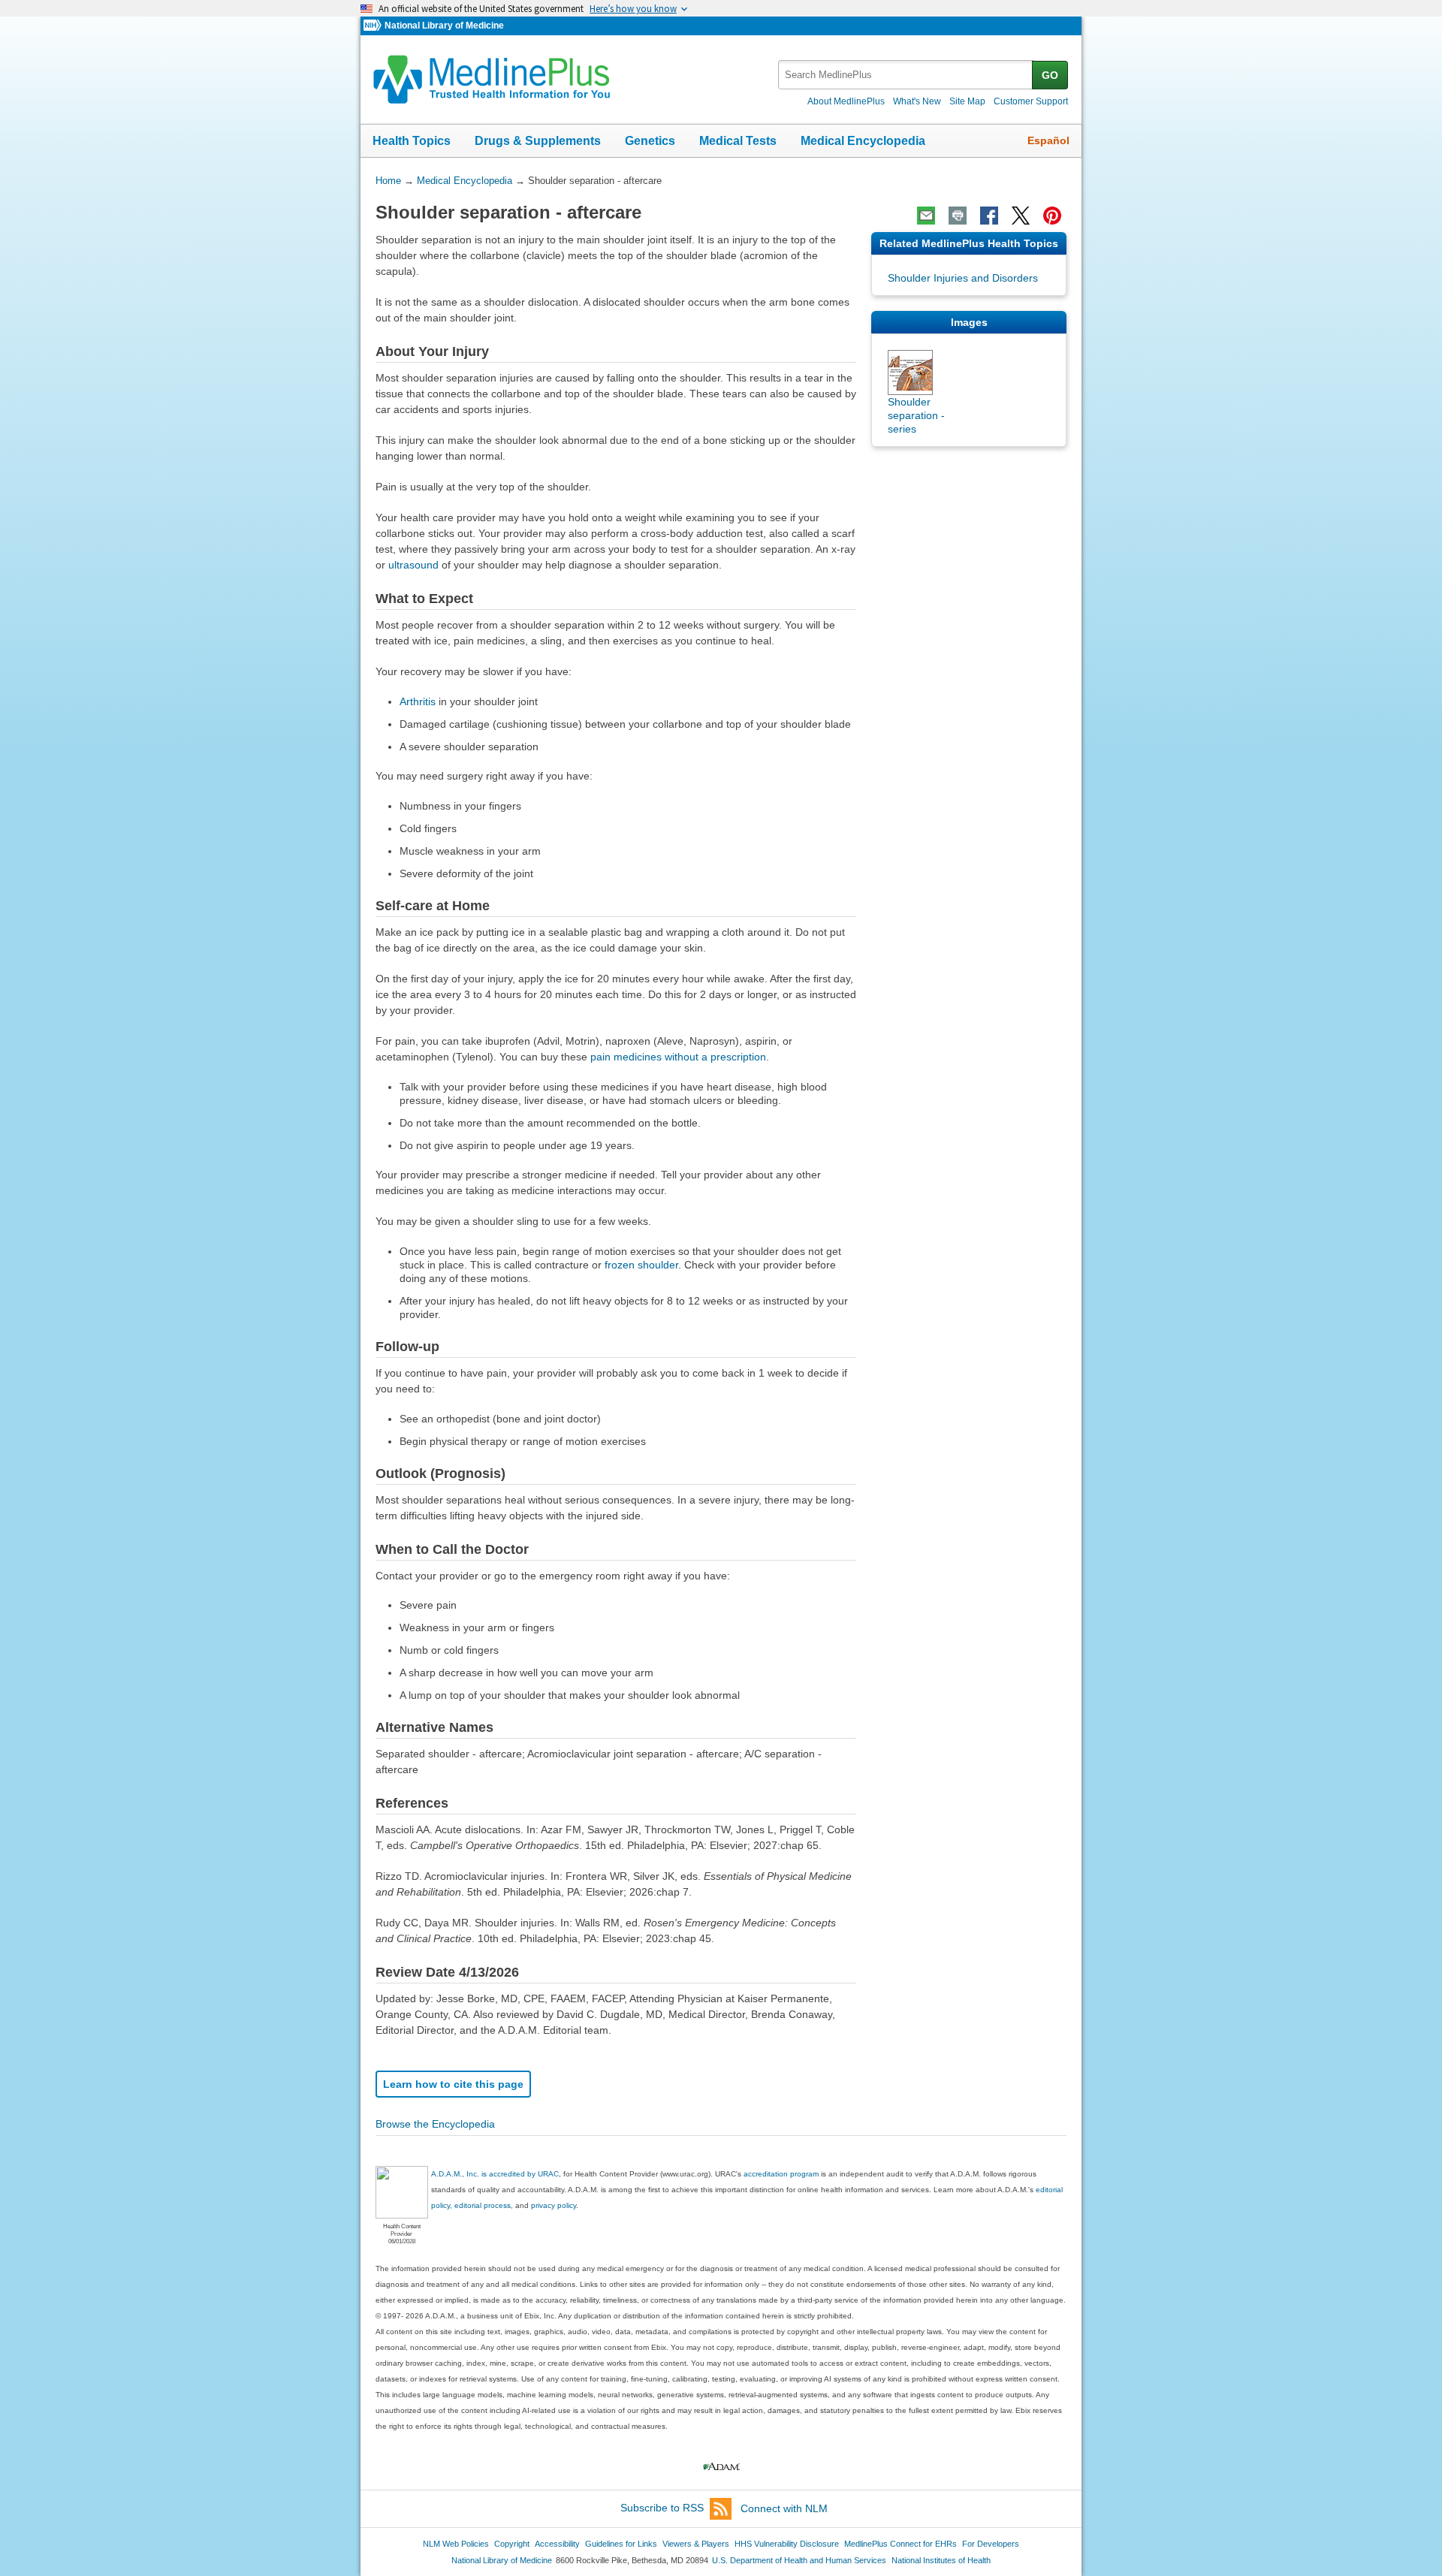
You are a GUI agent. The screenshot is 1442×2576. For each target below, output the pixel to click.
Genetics (650, 141)
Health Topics (412, 141)
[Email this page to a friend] (926, 216)
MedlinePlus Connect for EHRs (900, 2544)
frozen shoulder (641, 1265)
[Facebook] (989, 216)
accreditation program (781, 2174)
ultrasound (413, 565)
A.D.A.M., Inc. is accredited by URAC (495, 2174)
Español (1048, 140)
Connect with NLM (784, 2508)
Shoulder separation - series (916, 415)
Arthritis (418, 701)
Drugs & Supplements (538, 141)
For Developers (991, 2544)
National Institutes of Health (941, 2560)
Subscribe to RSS (662, 2508)
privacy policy (554, 2205)
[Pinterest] (1052, 216)
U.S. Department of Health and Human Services (799, 2560)
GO (1050, 75)
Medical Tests (738, 141)
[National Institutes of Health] (374, 26)
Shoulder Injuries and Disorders (963, 278)
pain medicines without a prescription (678, 1057)
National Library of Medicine (444, 26)
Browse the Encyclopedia (435, 2124)
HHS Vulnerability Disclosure (787, 2544)
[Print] (958, 216)
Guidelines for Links (621, 2544)
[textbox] (906, 75)
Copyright (512, 2544)
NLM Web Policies (456, 2544)
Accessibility (557, 2544)
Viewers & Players (696, 2544)
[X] (1021, 216)
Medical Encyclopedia (863, 141)
